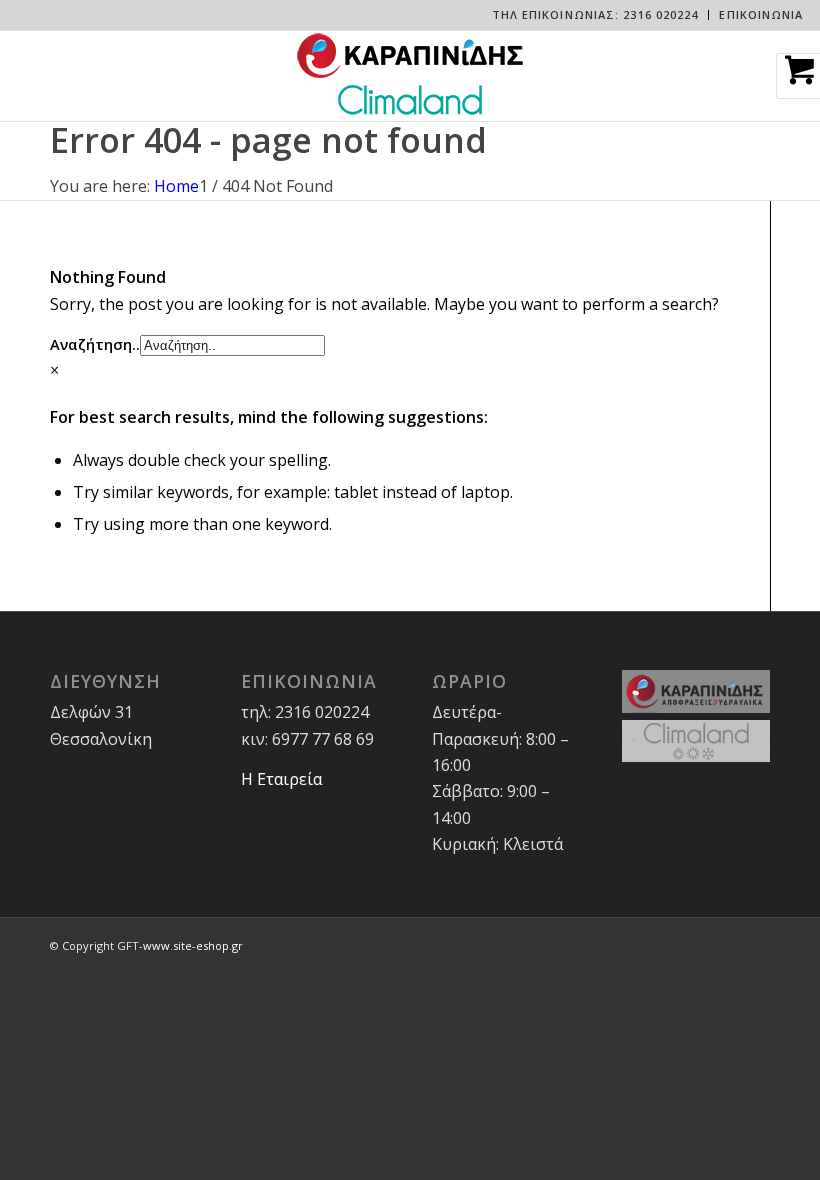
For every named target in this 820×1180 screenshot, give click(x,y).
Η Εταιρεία (281, 779)
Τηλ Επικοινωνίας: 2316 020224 (595, 14)
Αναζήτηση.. (95, 344)
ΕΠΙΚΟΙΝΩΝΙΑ (761, 14)
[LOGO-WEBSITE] (410, 76)
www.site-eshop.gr (193, 945)
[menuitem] (596, 15)
